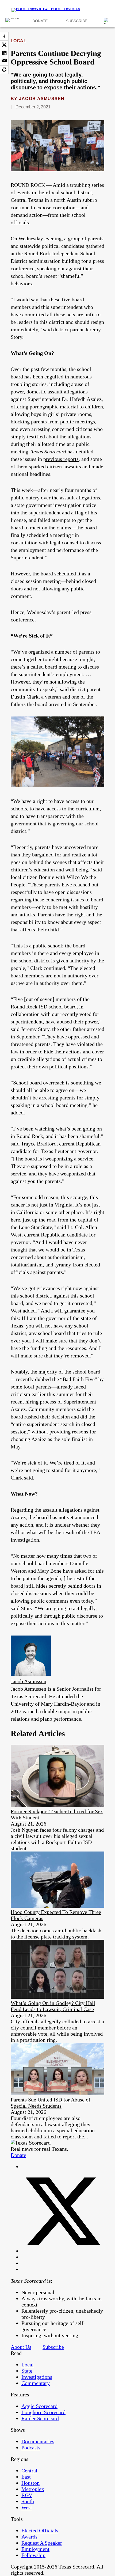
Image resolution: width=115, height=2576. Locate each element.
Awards (29, 2537)
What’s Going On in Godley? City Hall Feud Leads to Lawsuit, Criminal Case (53, 2006)
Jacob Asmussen (42, 99)
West (27, 2507)
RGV (27, 2495)
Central (29, 2471)
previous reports (61, 459)
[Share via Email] (4, 61)
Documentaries (38, 2441)
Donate (40, 21)
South (28, 2501)
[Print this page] (4, 70)
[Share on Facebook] (4, 36)
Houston (30, 2483)
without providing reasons (59, 1432)
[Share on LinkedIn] (4, 53)
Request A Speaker (42, 2543)
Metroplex (33, 2489)
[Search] (107, 21)
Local (18, 41)
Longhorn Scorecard (43, 2412)
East (26, 2477)
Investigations (37, 2377)
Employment (35, 2549)
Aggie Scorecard (39, 2406)
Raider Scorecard (40, 2418)
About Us (21, 2347)
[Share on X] (4, 45)
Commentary (36, 2383)
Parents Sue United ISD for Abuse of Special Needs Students (51, 2103)
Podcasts (31, 2448)
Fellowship (33, 2555)
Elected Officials (40, 2531)
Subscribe (77, 21)
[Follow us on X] (63, 2251)
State (27, 2371)
